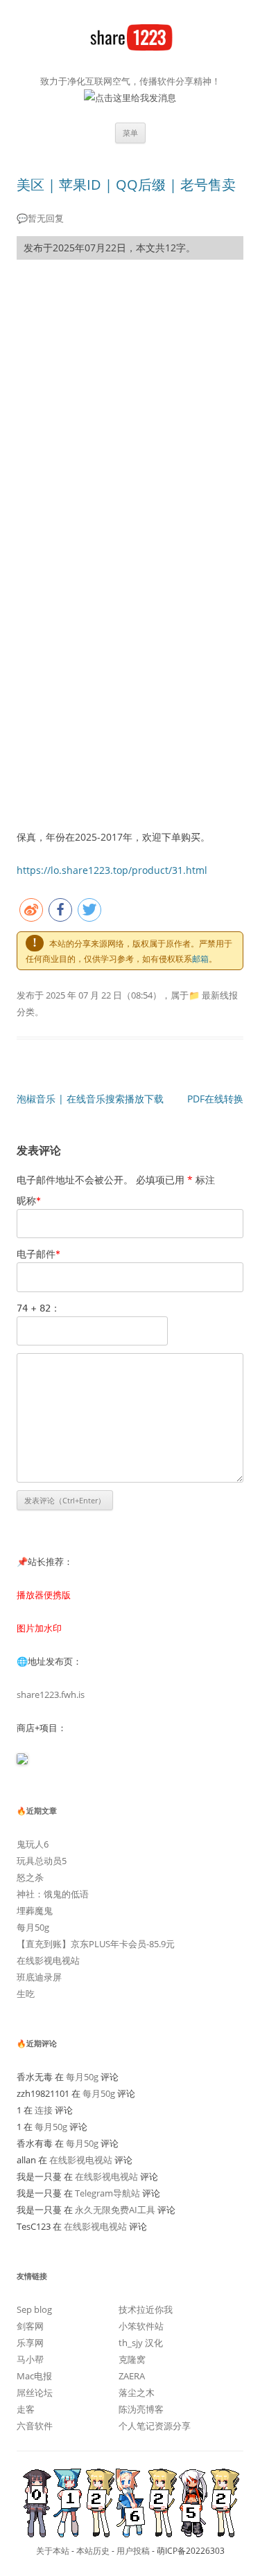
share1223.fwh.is (51, 1694)
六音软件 (35, 2426)
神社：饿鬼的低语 (53, 1894)
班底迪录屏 (39, 1977)
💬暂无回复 (40, 218)
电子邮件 (38, 1254)
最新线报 (220, 995)
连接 (44, 2110)
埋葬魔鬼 (35, 1911)
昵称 (29, 1200)
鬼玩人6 (33, 1844)
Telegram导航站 (107, 2193)
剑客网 (30, 2326)
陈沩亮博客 (141, 2409)
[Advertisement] (130, 406)
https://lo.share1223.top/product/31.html (112, 870)
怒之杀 (30, 1877)
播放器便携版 (44, 1595)
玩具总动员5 (42, 1861)
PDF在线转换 (215, 1099)
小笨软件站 (141, 2326)
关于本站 (53, 2551)
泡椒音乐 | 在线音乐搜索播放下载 (90, 1099)
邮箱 (200, 959)
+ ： (38, 1308)
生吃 (26, 1994)
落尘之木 (137, 2392)
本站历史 (93, 2551)
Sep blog (34, 2309)
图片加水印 (39, 1628)
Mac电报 (34, 2376)
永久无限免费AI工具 (115, 2210)
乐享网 (30, 2343)
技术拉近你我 (146, 2309)
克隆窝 (132, 2359)
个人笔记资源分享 (155, 2426)
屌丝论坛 (35, 2392)
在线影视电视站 (48, 1960)
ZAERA (132, 2376)
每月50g (33, 1927)
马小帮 (30, 2359)
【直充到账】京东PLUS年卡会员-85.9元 (96, 1944)
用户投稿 (133, 2551)
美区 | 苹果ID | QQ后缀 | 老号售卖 (126, 185)
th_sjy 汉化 (141, 2343)
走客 (26, 2409)
